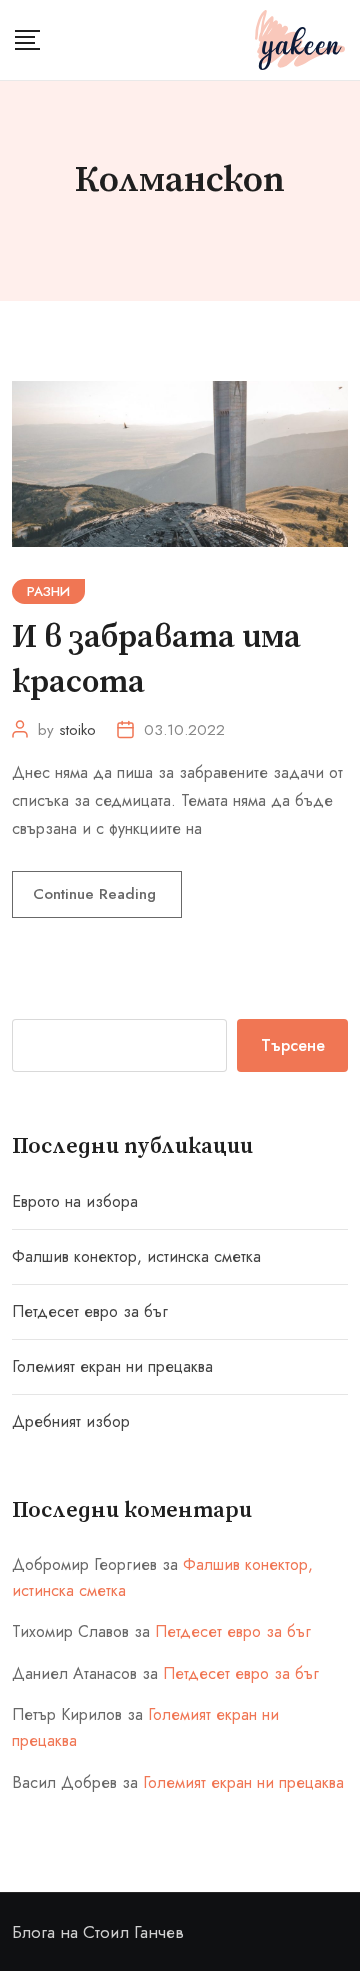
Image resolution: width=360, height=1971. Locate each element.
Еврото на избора (75, 1201)
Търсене (293, 1045)
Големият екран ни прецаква (112, 1366)
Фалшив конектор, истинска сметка (136, 1256)
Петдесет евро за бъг (90, 1311)
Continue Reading (97, 894)
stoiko (77, 730)
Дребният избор (71, 1421)
